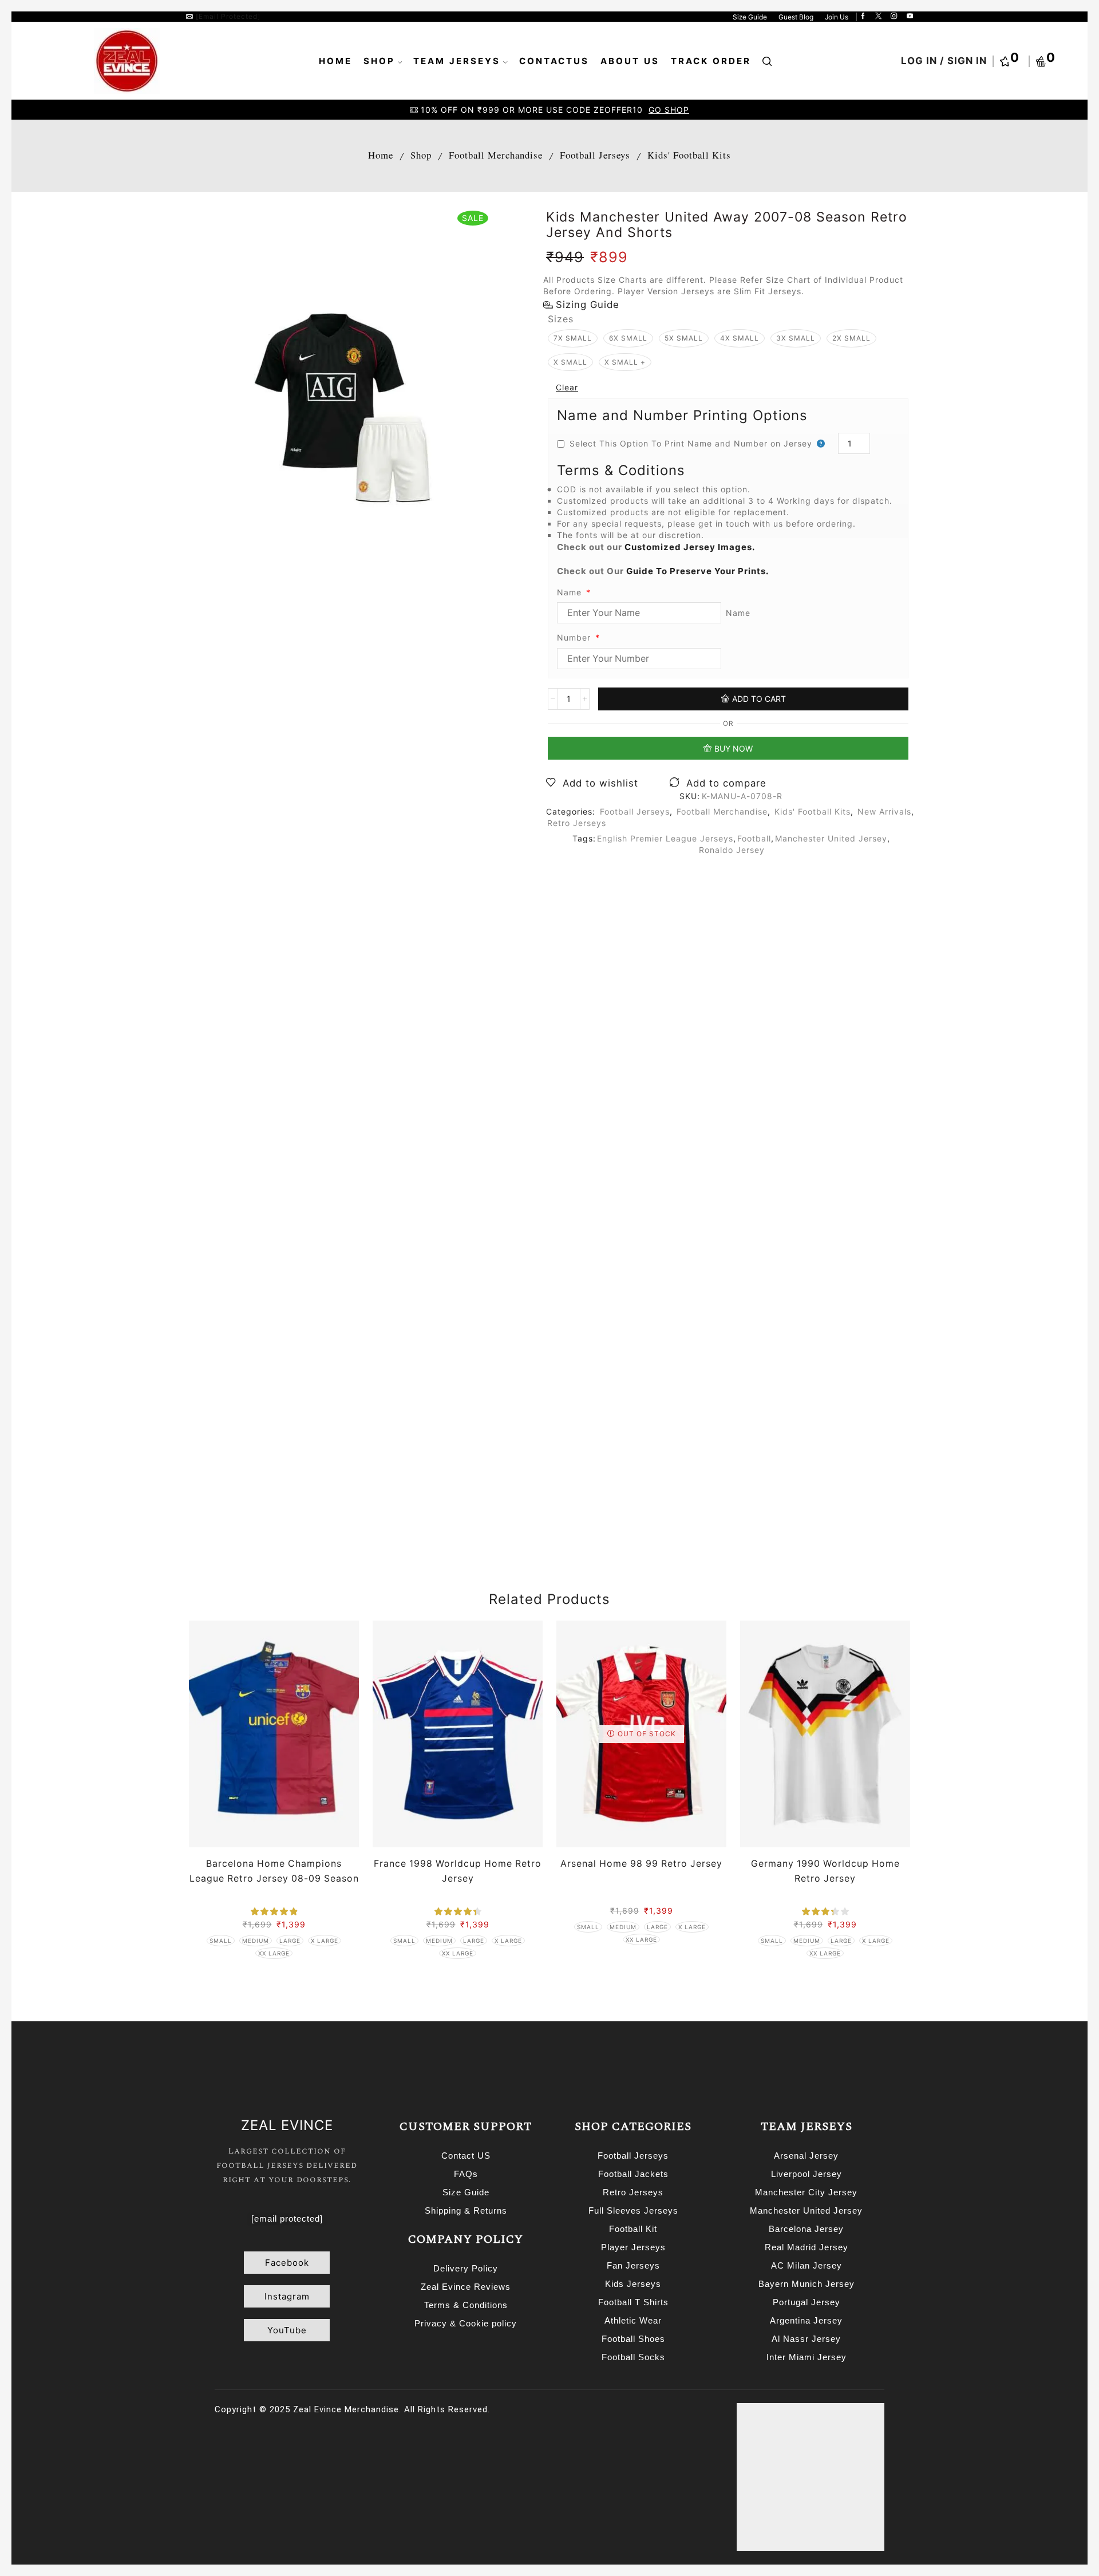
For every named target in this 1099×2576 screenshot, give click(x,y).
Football (754, 838)
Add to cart (759, 699)
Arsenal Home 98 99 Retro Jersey (641, 1864)
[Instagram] (894, 17)
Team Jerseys (457, 61)
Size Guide (750, 17)
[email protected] (228, 16)
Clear (567, 387)
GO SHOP (669, 110)
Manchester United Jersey (831, 838)
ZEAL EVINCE (287, 2125)
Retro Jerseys (577, 823)
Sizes (561, 319)
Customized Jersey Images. (690, 547)
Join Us (837, 17)
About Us (630, 61)
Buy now (734, 748)
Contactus (554, 61)
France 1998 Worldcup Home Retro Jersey (458, 1871)
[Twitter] (878, 17)
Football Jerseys (595, 155)
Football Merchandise (496, 155)
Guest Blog (796, 17)
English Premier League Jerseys (665, 838)
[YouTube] (910, 17)
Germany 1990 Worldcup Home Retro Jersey (825, 1871)
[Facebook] (863, 17)
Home (335, 61)
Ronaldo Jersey (732, 850)
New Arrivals (884, 811)
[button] (287, 2263)
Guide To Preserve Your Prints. (697, 571)
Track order (711, 61)
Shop (379, 61)
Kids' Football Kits (689, 155)
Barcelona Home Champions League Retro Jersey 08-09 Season (274, 1871)
